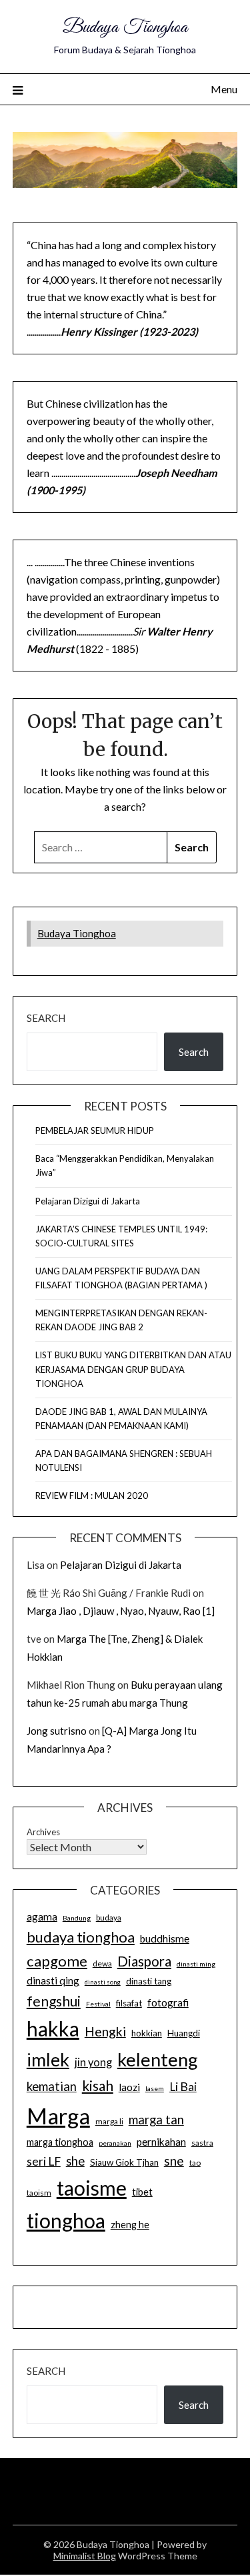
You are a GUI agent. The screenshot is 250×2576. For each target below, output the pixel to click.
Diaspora (144, 1961)
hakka (53, 2028)
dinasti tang (149, 1981)
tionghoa (66, 2220)
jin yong (93, 2062)
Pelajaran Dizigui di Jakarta (88, 1201)
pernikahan (161, 2142)
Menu (224, 89)
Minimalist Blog (85, 2556)
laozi (129, 2087)
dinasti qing (53, 1980)
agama (42, 1917)
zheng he (130, 2225)
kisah (98, 2085)
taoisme (92, 2188)
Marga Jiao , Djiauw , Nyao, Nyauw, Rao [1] (121, 1611)
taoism (39, 2193)
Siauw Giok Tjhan (124, 2162)
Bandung (77, 1918)
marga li (109, 2121)
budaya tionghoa (81, 1937)
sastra (202, 2143)
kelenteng (158, 2059)
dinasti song (103, 1982)
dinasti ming (196, 1964)
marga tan (156, 2120)
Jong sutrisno (57, 1731)
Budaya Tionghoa (125, 28)
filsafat (129, 2003)
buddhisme (165, 1938)
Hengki (105, 2031)
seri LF (44, 2161)
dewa (102, 1963)
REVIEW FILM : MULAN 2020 (92, 1496)
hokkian (147, 2033)
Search (46, 1018)
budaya (109, 1918)
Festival (98, 2004)
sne (174, 2161)
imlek (48, 2060)
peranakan (115, 2143)
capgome (57, 1961)
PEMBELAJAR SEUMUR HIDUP (95, 1130)
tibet (142, 2192)
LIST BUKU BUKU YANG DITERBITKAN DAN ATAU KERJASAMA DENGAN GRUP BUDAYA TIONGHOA (133, 1369)
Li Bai (183, 2087)
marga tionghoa (60, 2142)
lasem (155, 2088)
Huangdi (184, 2033)
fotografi (168, 2002)
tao (195, 2163)
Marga (58, 2116)
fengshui (54, 2001)
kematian (52, 2086)
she (75, 2161)
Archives (43, 1832)
